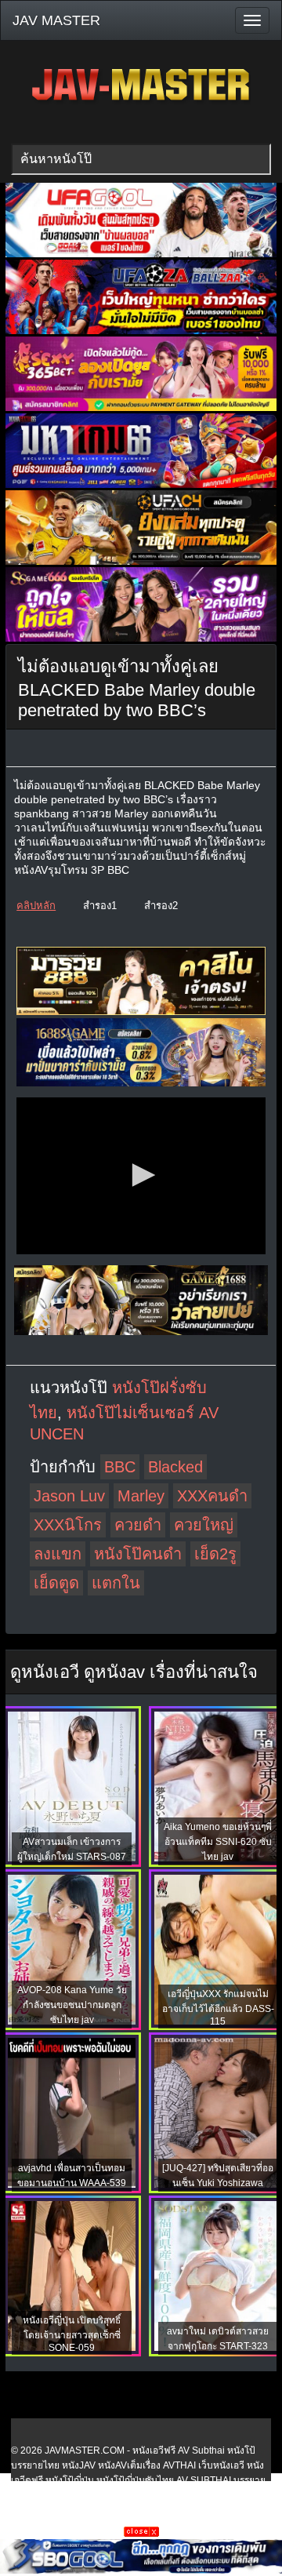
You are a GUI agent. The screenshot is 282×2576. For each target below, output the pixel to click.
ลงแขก (58, 1554)
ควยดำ (138, 1525)
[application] (141, 1176)
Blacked (175, 1467)
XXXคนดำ (212, 1496)
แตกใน (116, 1583)
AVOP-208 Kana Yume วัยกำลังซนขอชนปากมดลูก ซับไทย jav (72, 2005)
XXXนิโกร (68, 1525)
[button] (141, 1175)
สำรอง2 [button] (161, 906)
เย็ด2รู (215, 1554)
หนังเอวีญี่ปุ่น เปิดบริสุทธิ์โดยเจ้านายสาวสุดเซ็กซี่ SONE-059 (72, 2334)
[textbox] (141, 159)
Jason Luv (69, 1496)
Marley (141, 1496)
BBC (120, 1467)
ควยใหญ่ (204, 1525)
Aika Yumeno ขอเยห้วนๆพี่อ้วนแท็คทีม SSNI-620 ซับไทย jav (218, 1842)
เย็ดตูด (56, 1583)
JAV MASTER (56, 20)
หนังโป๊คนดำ (138, 1554)
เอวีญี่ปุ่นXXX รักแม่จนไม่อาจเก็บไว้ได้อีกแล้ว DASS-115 (218, 2008)
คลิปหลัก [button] (36, 906)
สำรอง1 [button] (100, 906)
